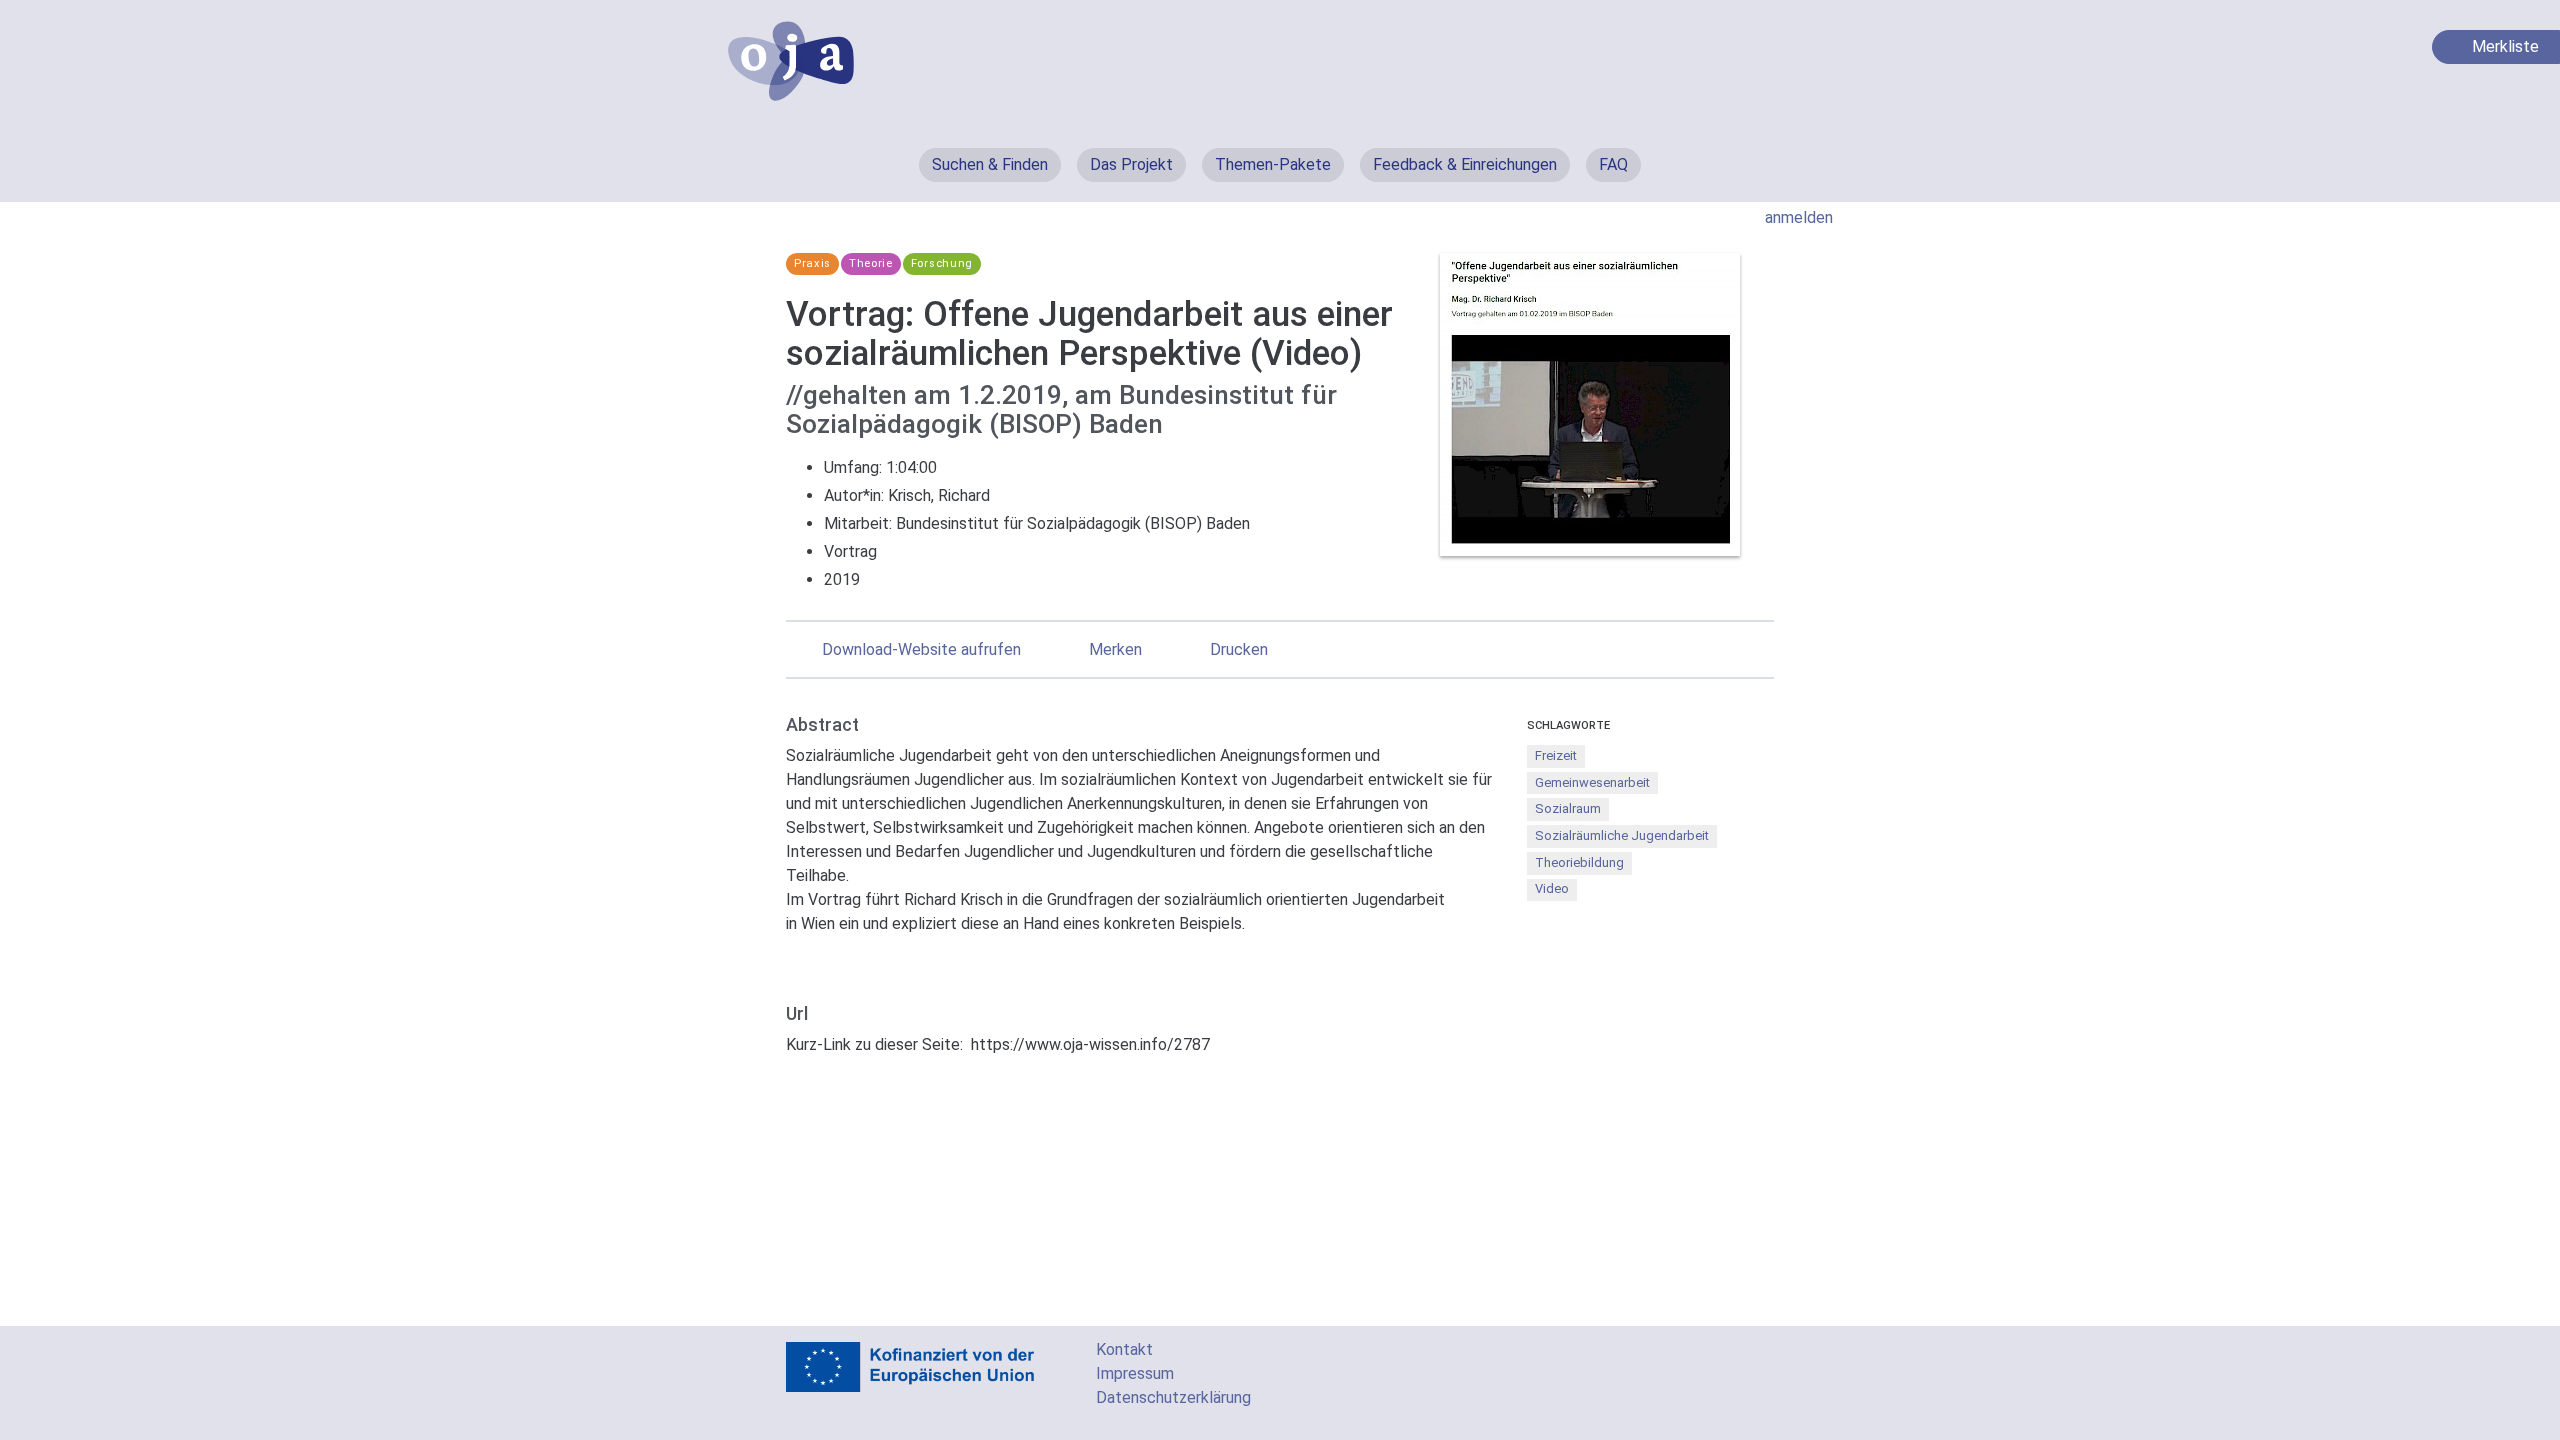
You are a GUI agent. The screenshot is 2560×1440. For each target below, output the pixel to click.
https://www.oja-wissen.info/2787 (1090, 1044)
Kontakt (1124, 1349)
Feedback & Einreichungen (1465, 164)
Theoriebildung (1579, 862)
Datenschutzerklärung (1173, 1397)
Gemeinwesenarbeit (1592, 782)
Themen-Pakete (1273, 164)
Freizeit (1556, 755)
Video (1552, 888)
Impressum (1135, 1373)
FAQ (1613, 164)
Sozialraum (1568, 808)
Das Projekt (1131, 164)
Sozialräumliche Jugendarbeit (1622, 835)
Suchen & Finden (990, 164)
